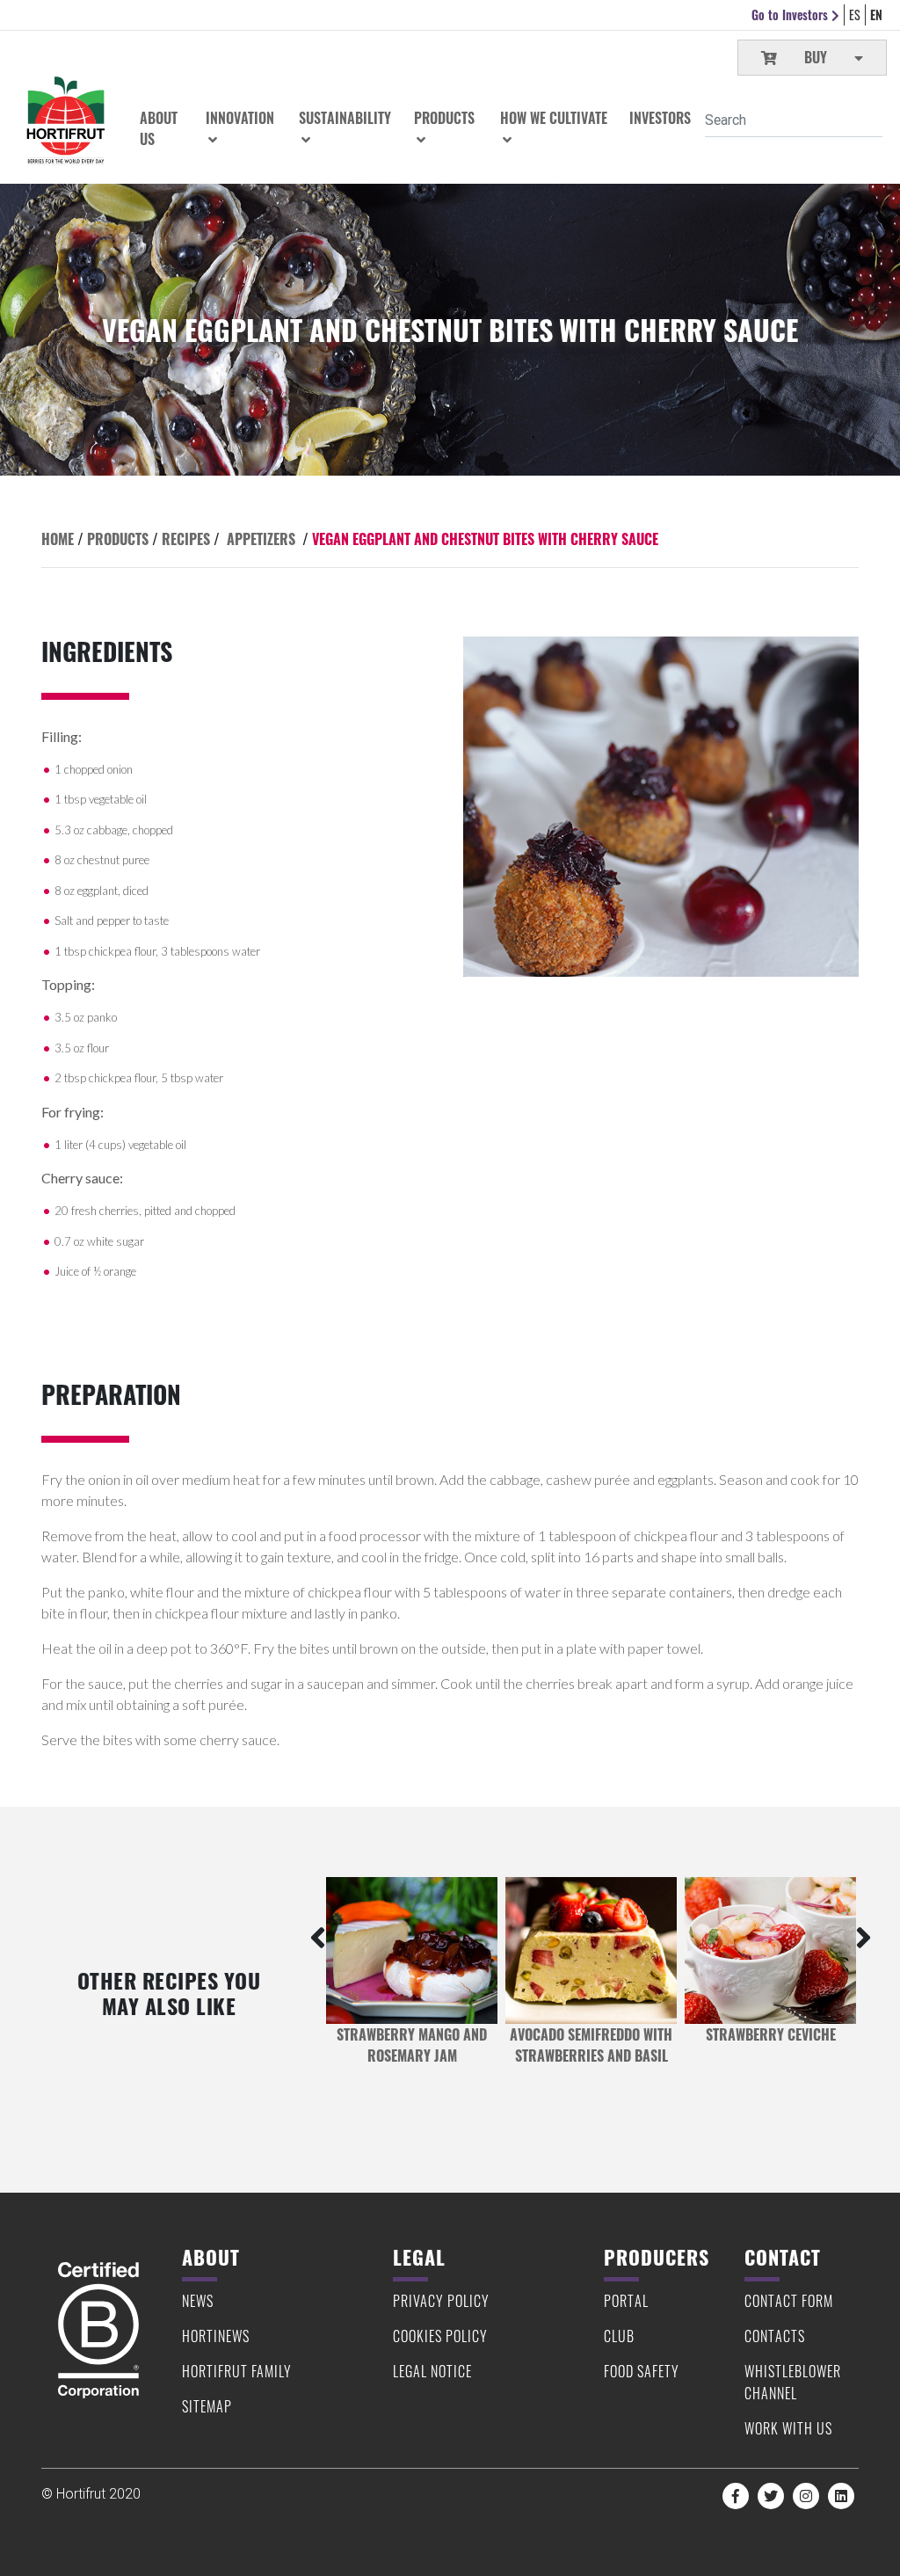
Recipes (186, 539)
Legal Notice (432, 2371)
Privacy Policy (441, 2301)
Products (118, 539)
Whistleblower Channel (793, 2382)
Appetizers (261, 539)
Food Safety (642, 2371)
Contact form (789, 2301)
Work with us (788, 2428)
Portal (626, 2301)
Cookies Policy (440, 2336)
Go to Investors (791, 15)
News (198, 2301)
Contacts (775, 2336)
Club (619, 2336)
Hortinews (216, 2336)
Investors (660, 118)
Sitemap (207, 2406)
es (855, 15)
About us (159, 128)
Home (58, 539)
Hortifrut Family (237, 2371)
